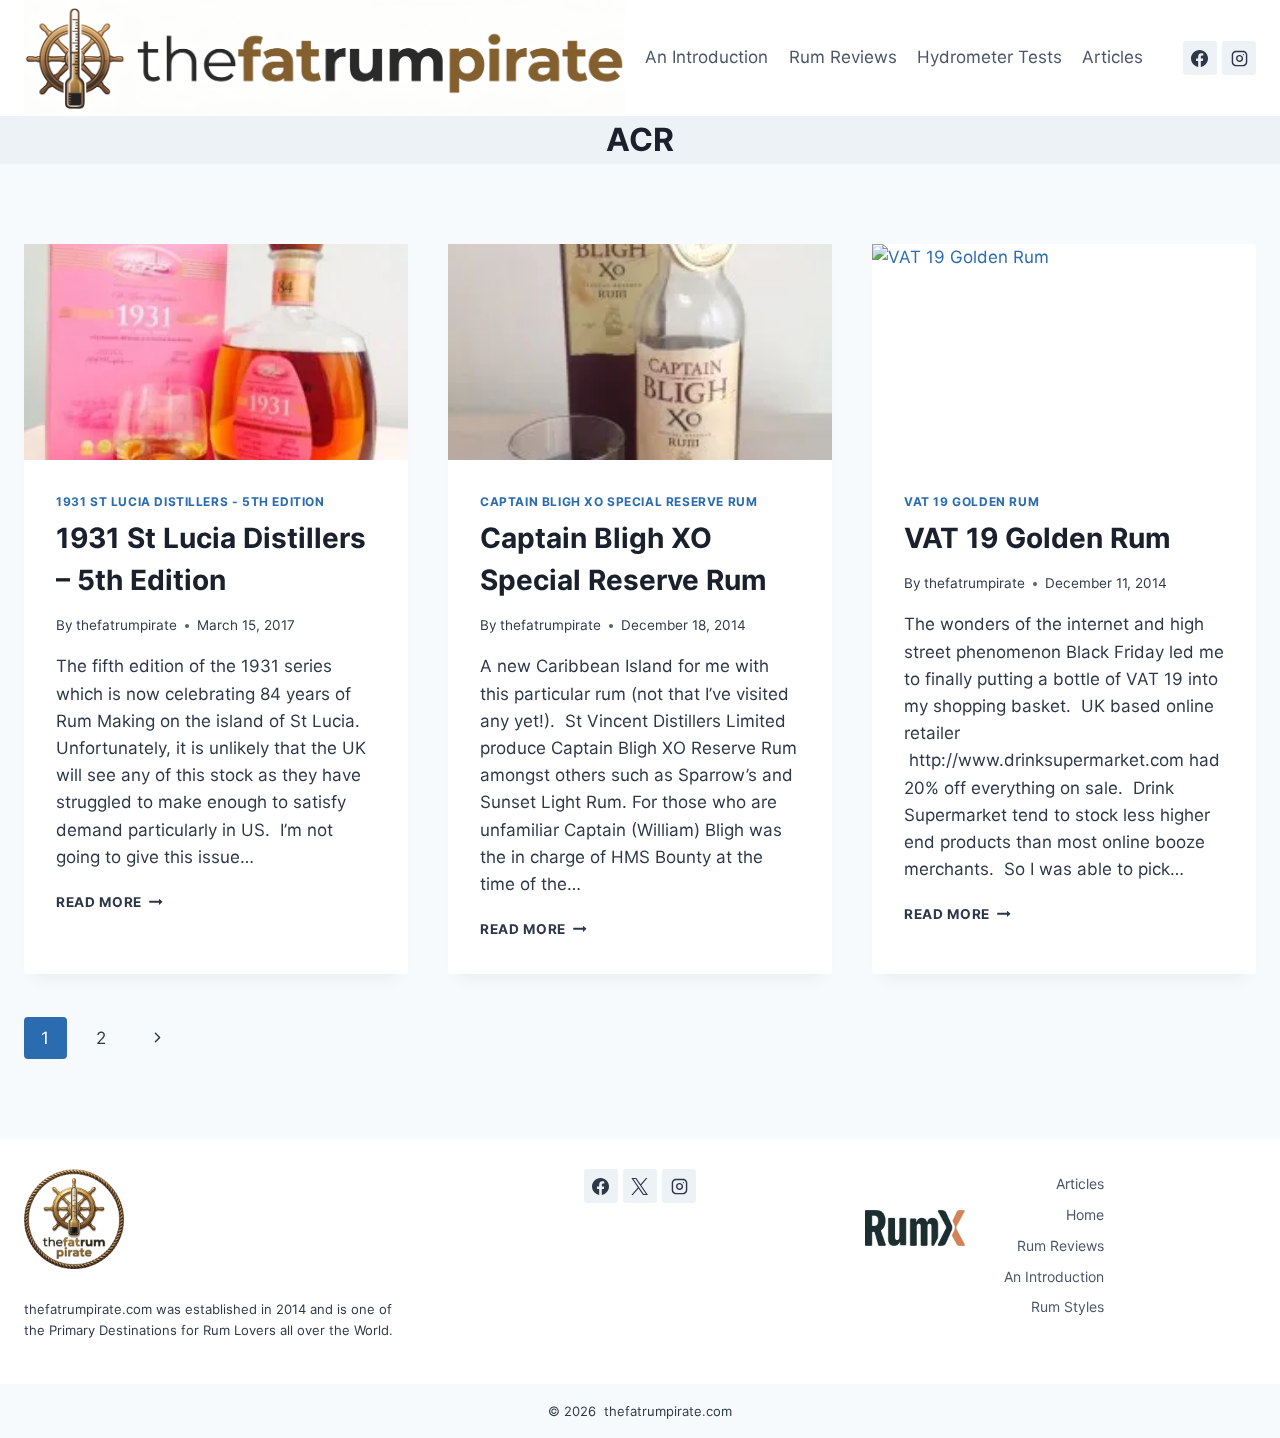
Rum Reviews (843, 57)
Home (1085, 1214)
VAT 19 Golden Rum (971, 501)
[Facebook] (1200, 58)
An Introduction (706, 57)
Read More (109, 902)
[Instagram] (1239, 58)
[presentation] (216, 352)
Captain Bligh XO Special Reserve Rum (618, 501)
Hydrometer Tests (989, 57)
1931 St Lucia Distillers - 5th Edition (190, 501)
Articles (1112, 57)
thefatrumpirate (126, 625)
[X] (640, 1186)
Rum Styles (1067, 1306)
